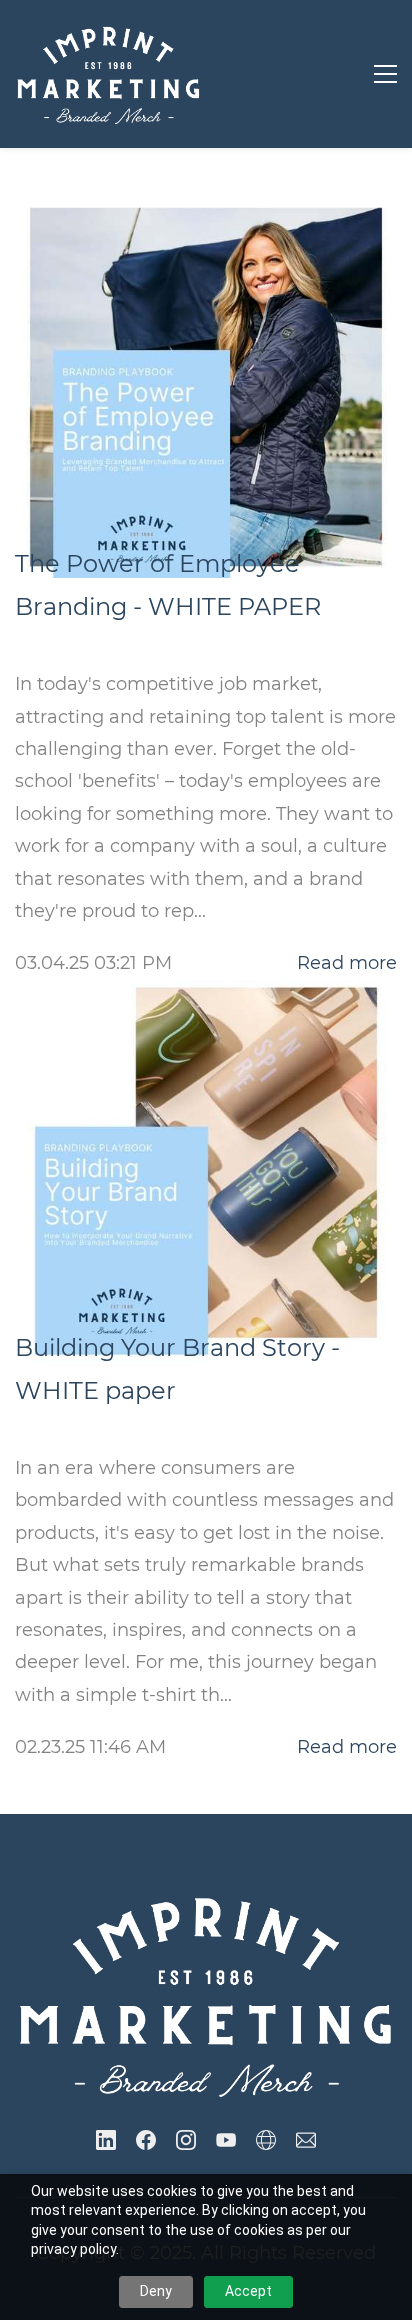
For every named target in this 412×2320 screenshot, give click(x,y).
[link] (206, 1900)
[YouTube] (226, 2140)
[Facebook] (146, 2140)
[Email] (306, 2140)
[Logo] (108, 74)
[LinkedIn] (106, 2140)
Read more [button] (347, 963)
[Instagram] (186, 2140)
